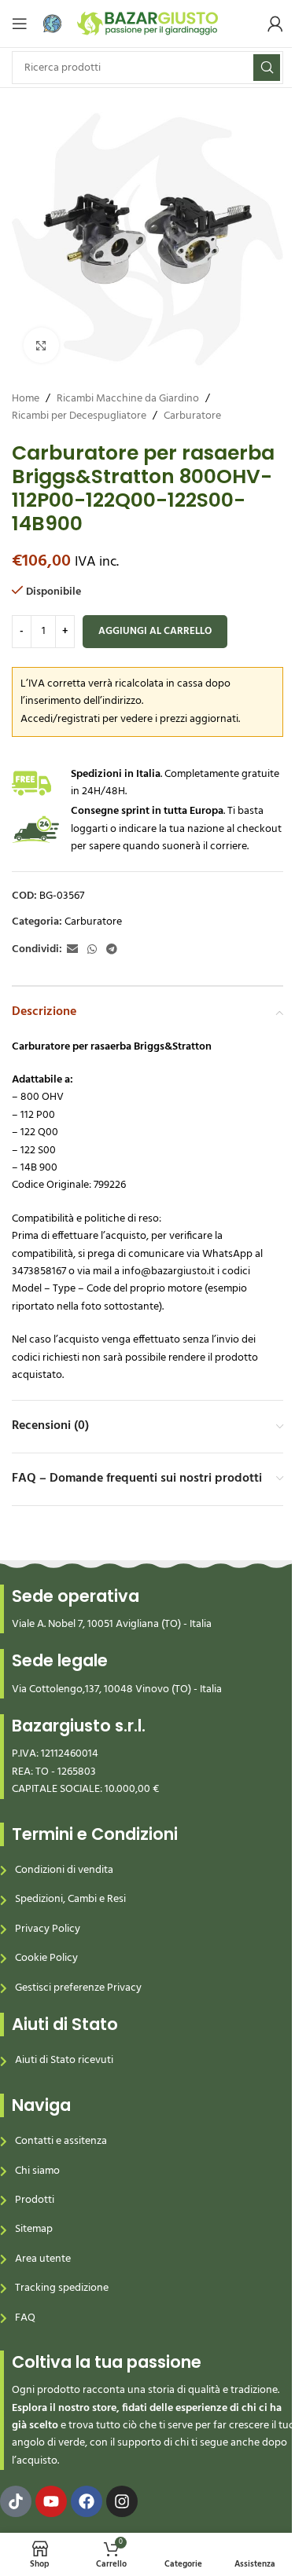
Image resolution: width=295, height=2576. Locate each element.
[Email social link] (72, 950)
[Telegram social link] (112, 950)
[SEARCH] (267, 68)
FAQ (25, 2318)
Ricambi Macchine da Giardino (128, 399)
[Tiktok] (16, 2501)
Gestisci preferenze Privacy (78, 1988)
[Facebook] (87, 2501)
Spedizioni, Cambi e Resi (70, 1899)
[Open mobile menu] (20, 24)
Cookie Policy (46, 1958)
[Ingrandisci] (41, 345)
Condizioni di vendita (64, 1870)
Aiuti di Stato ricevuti (64, 2060)
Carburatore (192, 416)
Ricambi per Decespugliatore (79, 416)
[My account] (275, 24)
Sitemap (34, 2229)
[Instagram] (122, 2501)
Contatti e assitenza (61, 2141)
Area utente (43, 2259)
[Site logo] (147, 24)
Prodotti (35, 2200)
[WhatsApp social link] (92, 950)
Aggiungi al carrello (155, 631)
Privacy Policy (48, 1929)
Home (26, 399)
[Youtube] (51, 2501)
